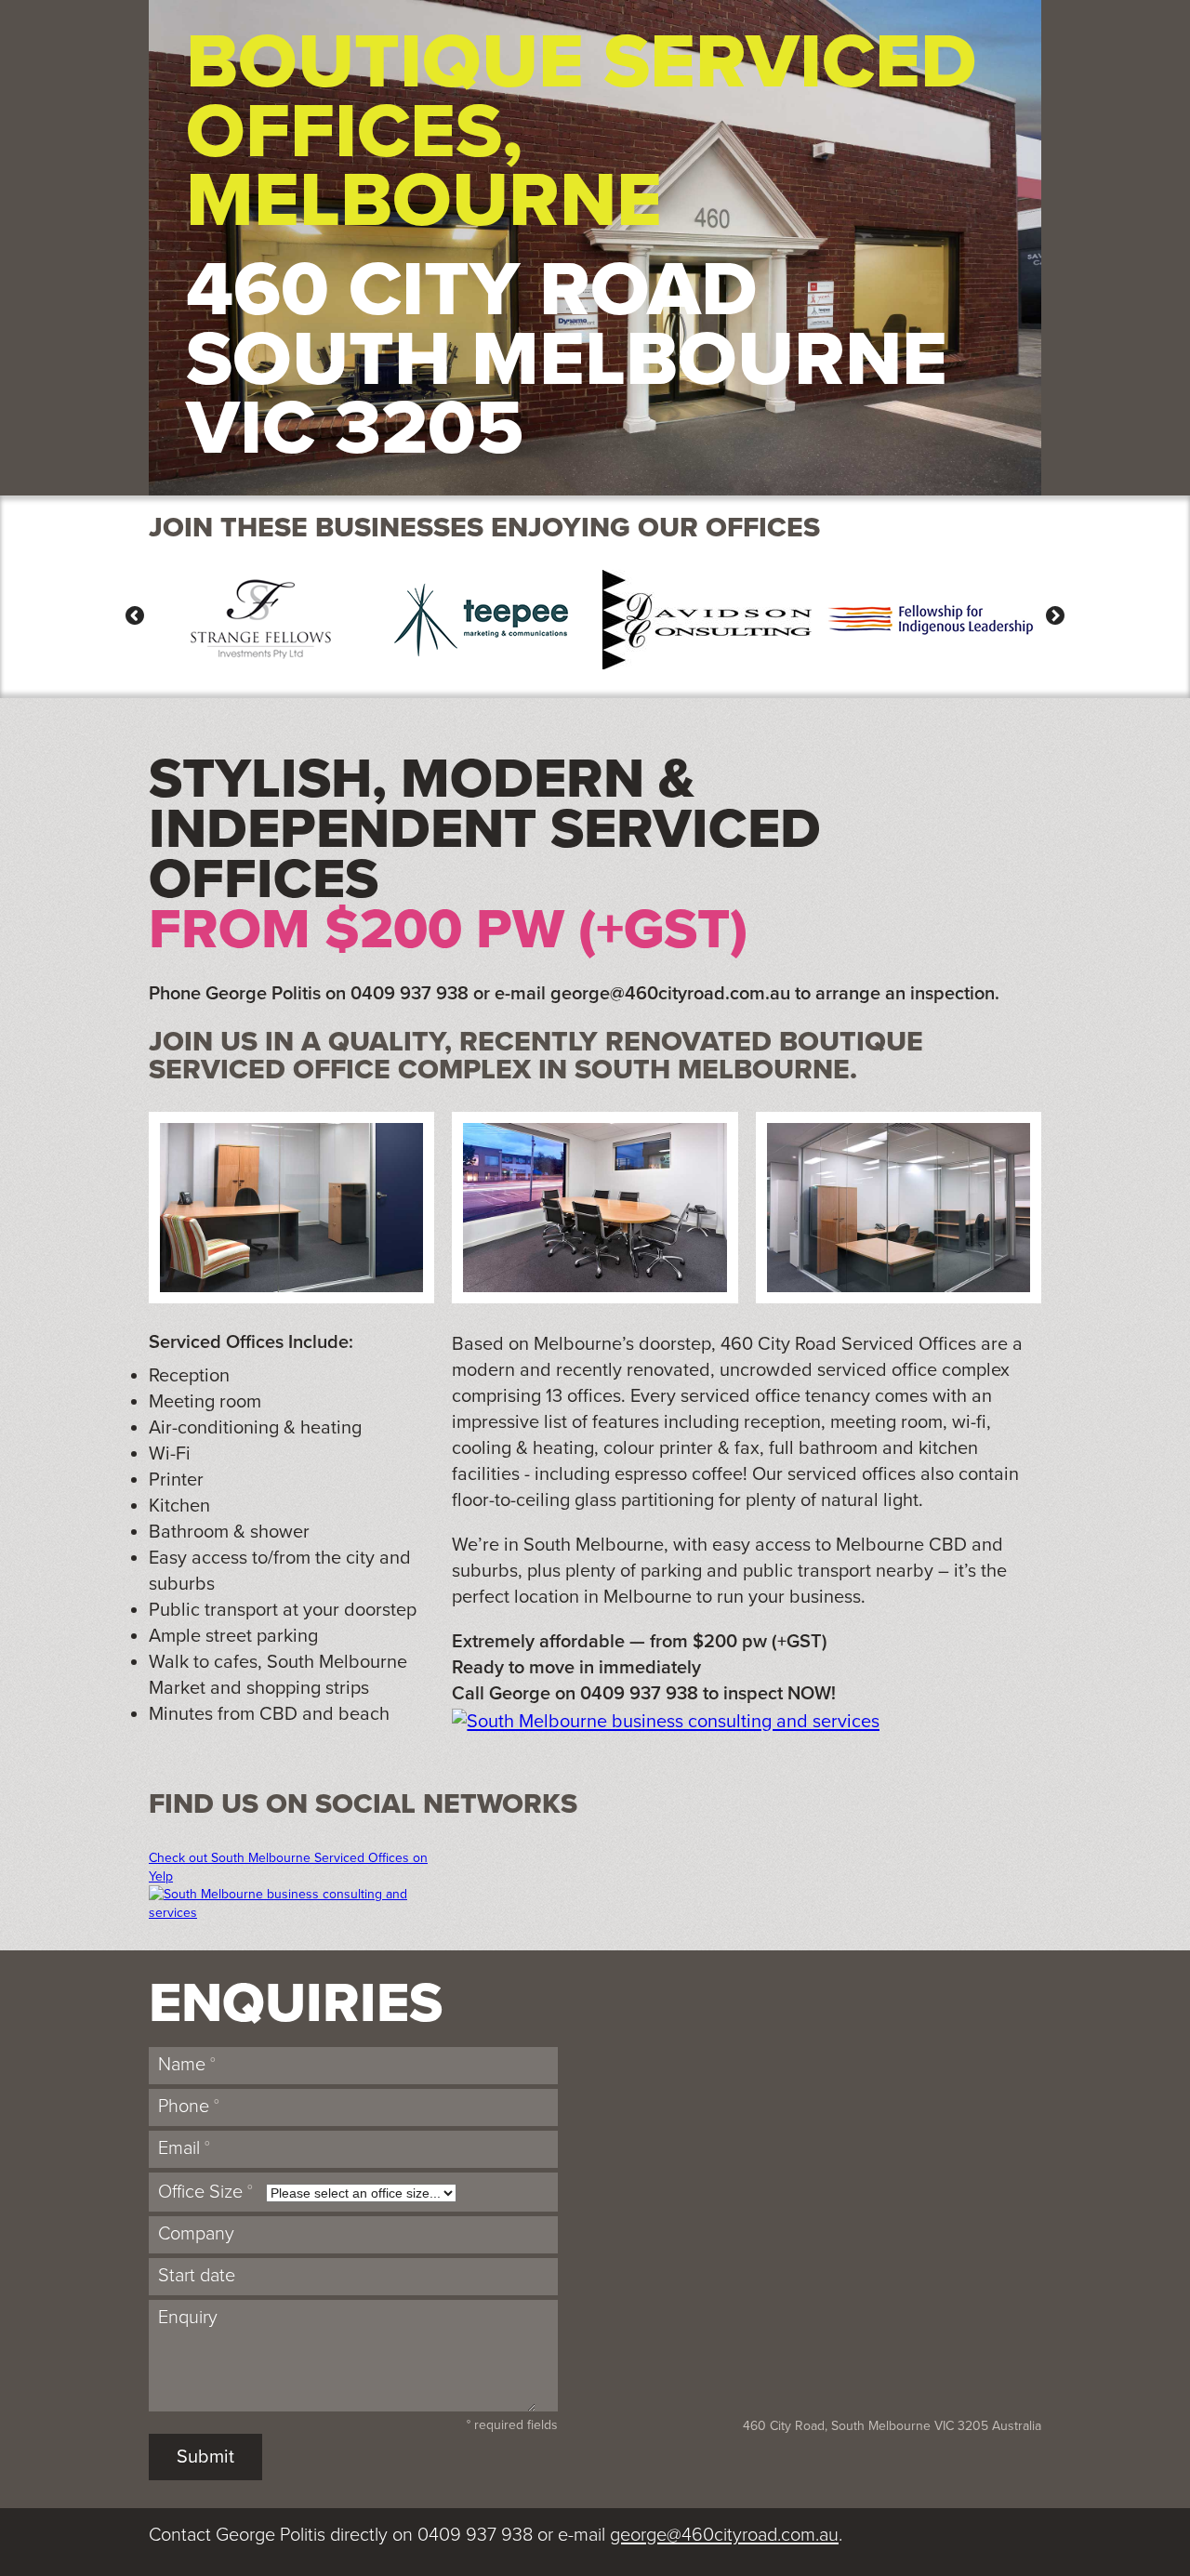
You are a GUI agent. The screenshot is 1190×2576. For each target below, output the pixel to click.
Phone (189, 2107)
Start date (197, 2276)
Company (196, 2234)
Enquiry (188, 2318)
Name (187, 2065)
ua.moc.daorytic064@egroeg (670, 994)
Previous (139, 615)
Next (1051, 615)
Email (184, 2148)
